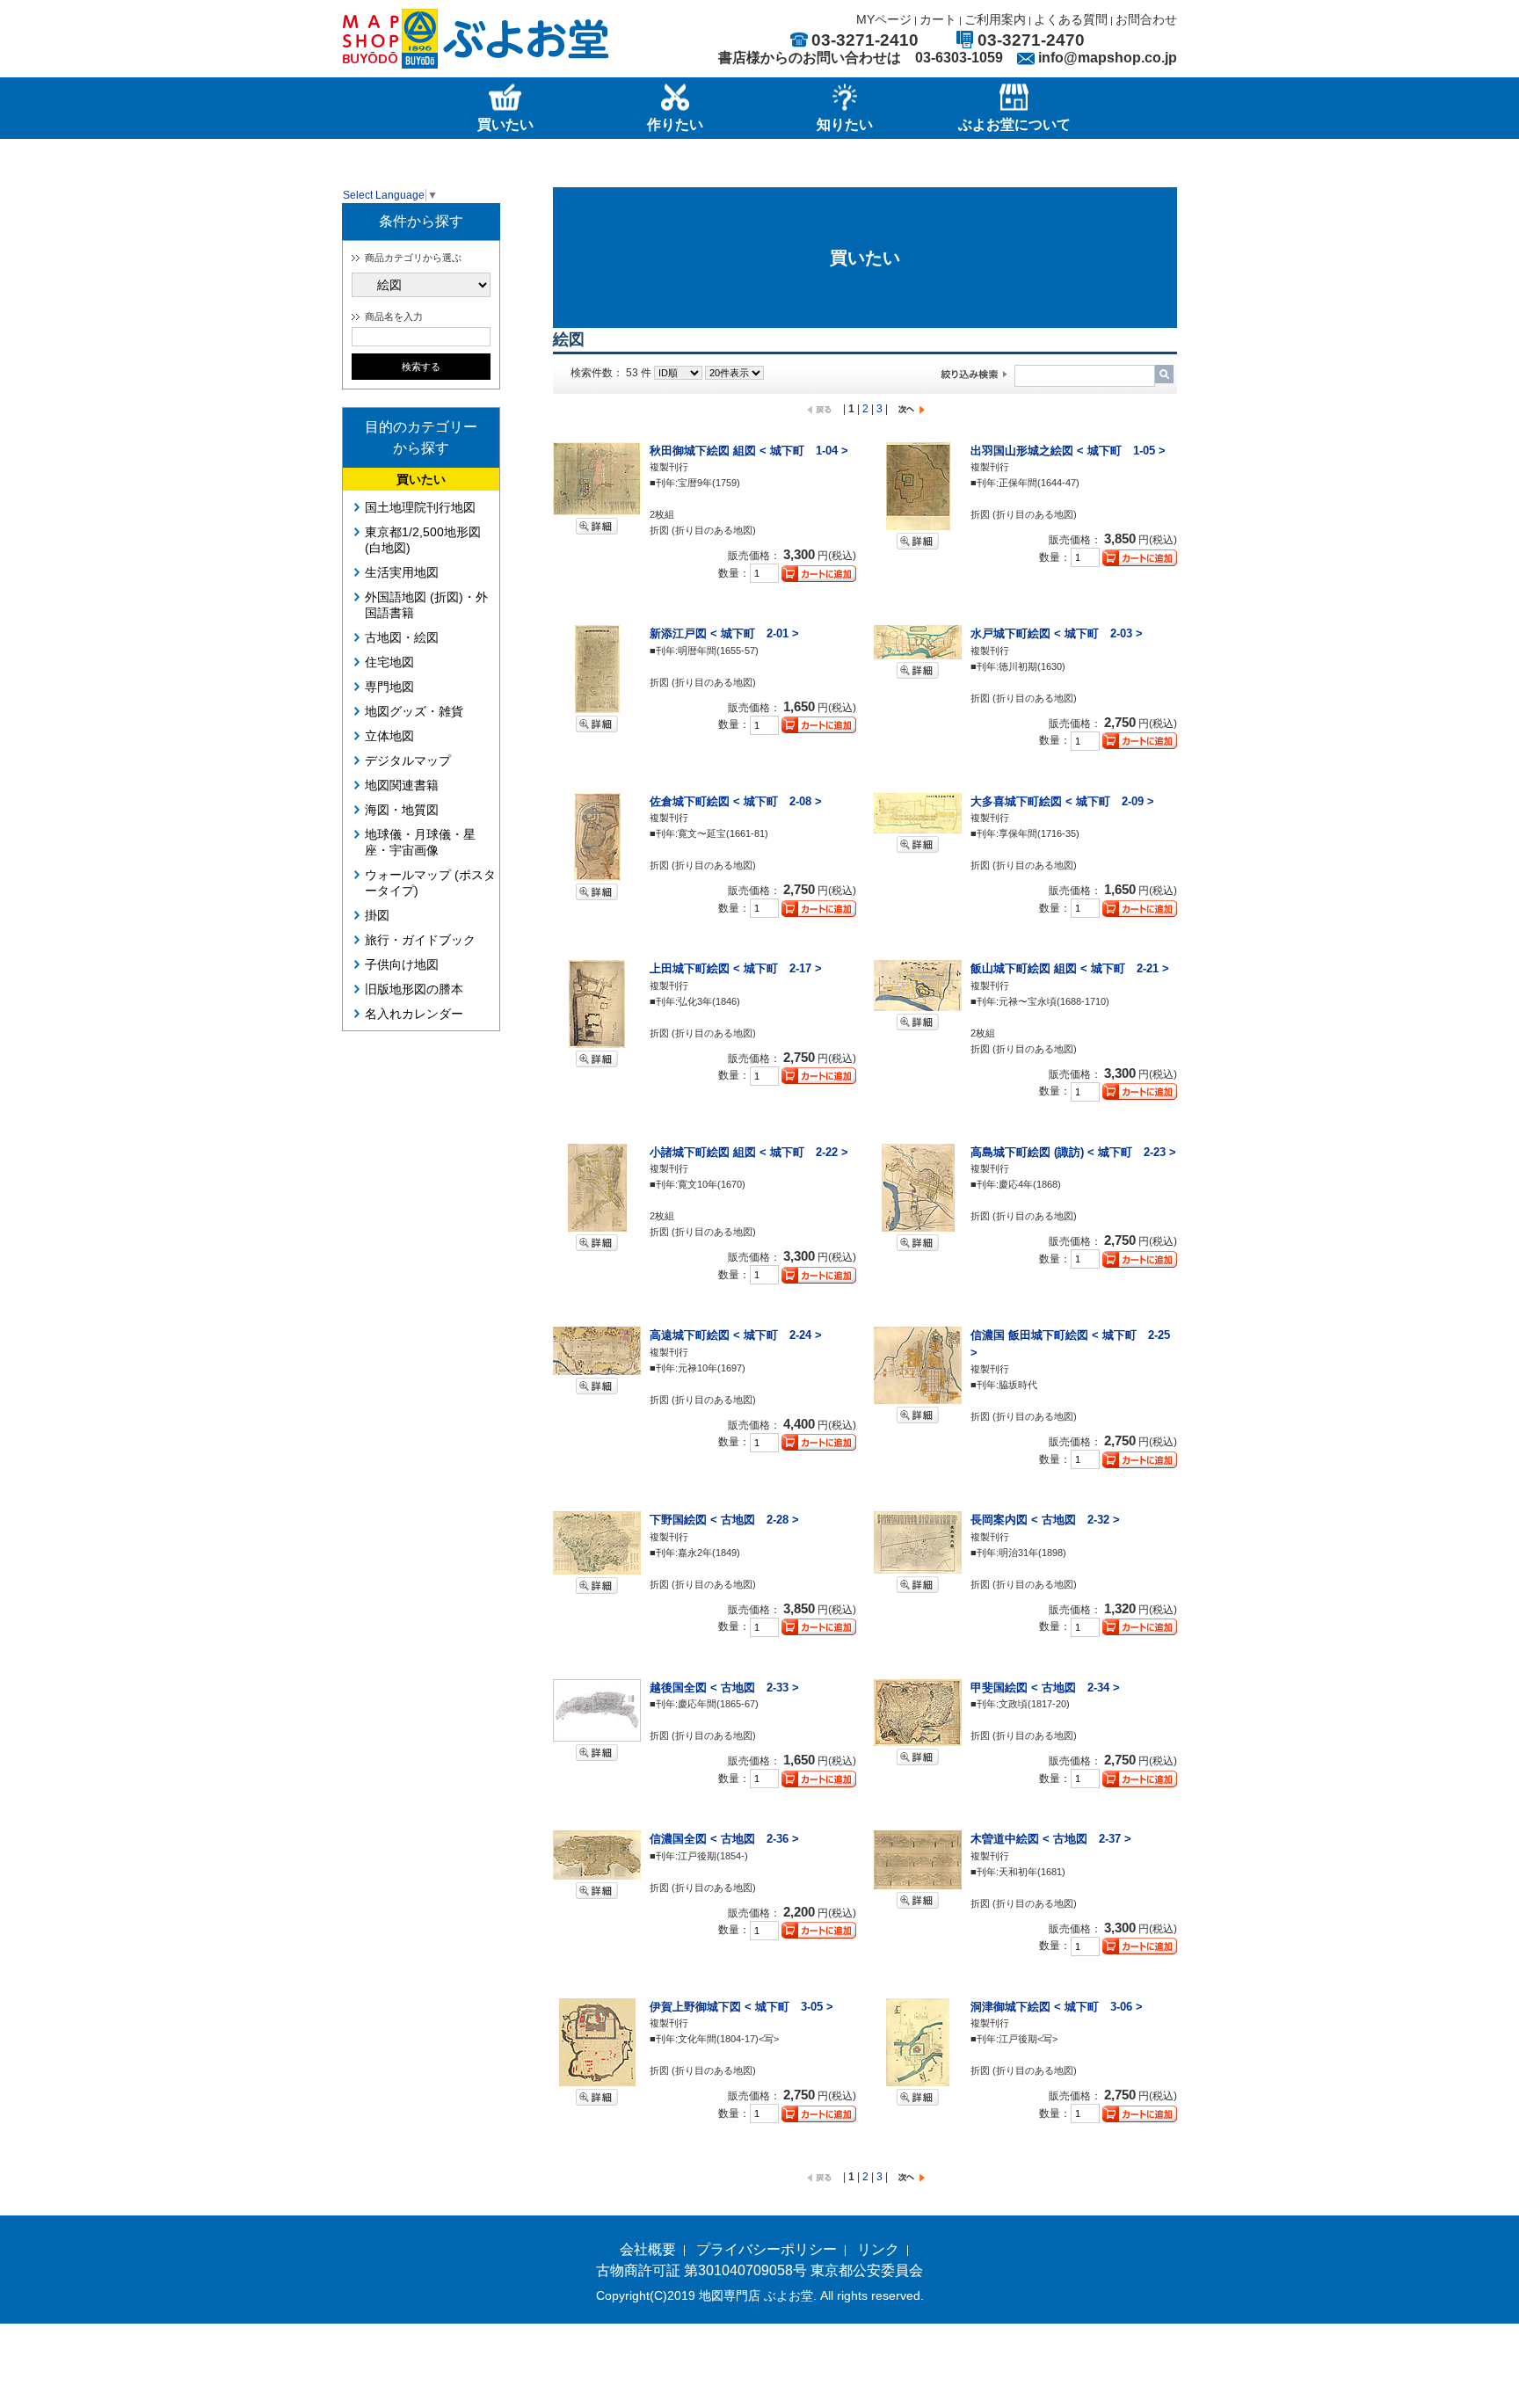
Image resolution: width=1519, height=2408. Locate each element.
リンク (878, 2249)
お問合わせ (1146, 19)
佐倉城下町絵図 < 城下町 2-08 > (736, 801)
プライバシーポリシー (767, 2249)
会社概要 (648, 2249)
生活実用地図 (402, 572)
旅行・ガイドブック (420, 940)
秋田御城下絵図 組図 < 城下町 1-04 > (749, 451)
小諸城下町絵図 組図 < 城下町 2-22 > (749, 1152)
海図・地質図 (402, 810)
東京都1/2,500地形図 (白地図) (423, 540)
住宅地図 (389, 662)
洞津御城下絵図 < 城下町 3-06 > (1057, 2007)
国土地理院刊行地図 (420, 507)
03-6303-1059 (959, 58)
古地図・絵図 (402, 637)
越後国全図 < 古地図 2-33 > (724, 1688)
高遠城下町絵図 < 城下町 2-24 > (736, 1335)
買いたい (421, 479)
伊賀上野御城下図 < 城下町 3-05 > (741, 2007)
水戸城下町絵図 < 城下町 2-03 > (1057, 633)
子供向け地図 (402, 964)
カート (938, 19)
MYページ (884, 19)
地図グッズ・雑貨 (414, 711)
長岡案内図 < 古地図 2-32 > (1045, 1520)
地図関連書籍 (402, 785)
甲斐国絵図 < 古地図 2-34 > (1045, 1688)
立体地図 (389, 736)
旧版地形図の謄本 (414, 989)
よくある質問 (1071, 19)
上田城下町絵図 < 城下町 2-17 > (736, 968)
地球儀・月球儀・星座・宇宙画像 (420, 842)
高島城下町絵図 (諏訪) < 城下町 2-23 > (1073, 1152)
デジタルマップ (408, 760)
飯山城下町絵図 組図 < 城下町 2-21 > (1070, 968)
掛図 (377, 915)
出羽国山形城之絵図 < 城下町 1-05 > (1068, 451)
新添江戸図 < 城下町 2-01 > (724, 633)
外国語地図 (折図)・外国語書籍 (426, 605)
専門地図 (389, 687)
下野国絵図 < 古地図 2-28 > (724, 1520)
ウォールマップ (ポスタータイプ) (430, 883)
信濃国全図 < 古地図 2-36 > (724, 1839)
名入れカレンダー (414, 1014)
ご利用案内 (995, 19)
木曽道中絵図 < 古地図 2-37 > (1051, 1839)
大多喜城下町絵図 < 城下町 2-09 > (1062, 801)
